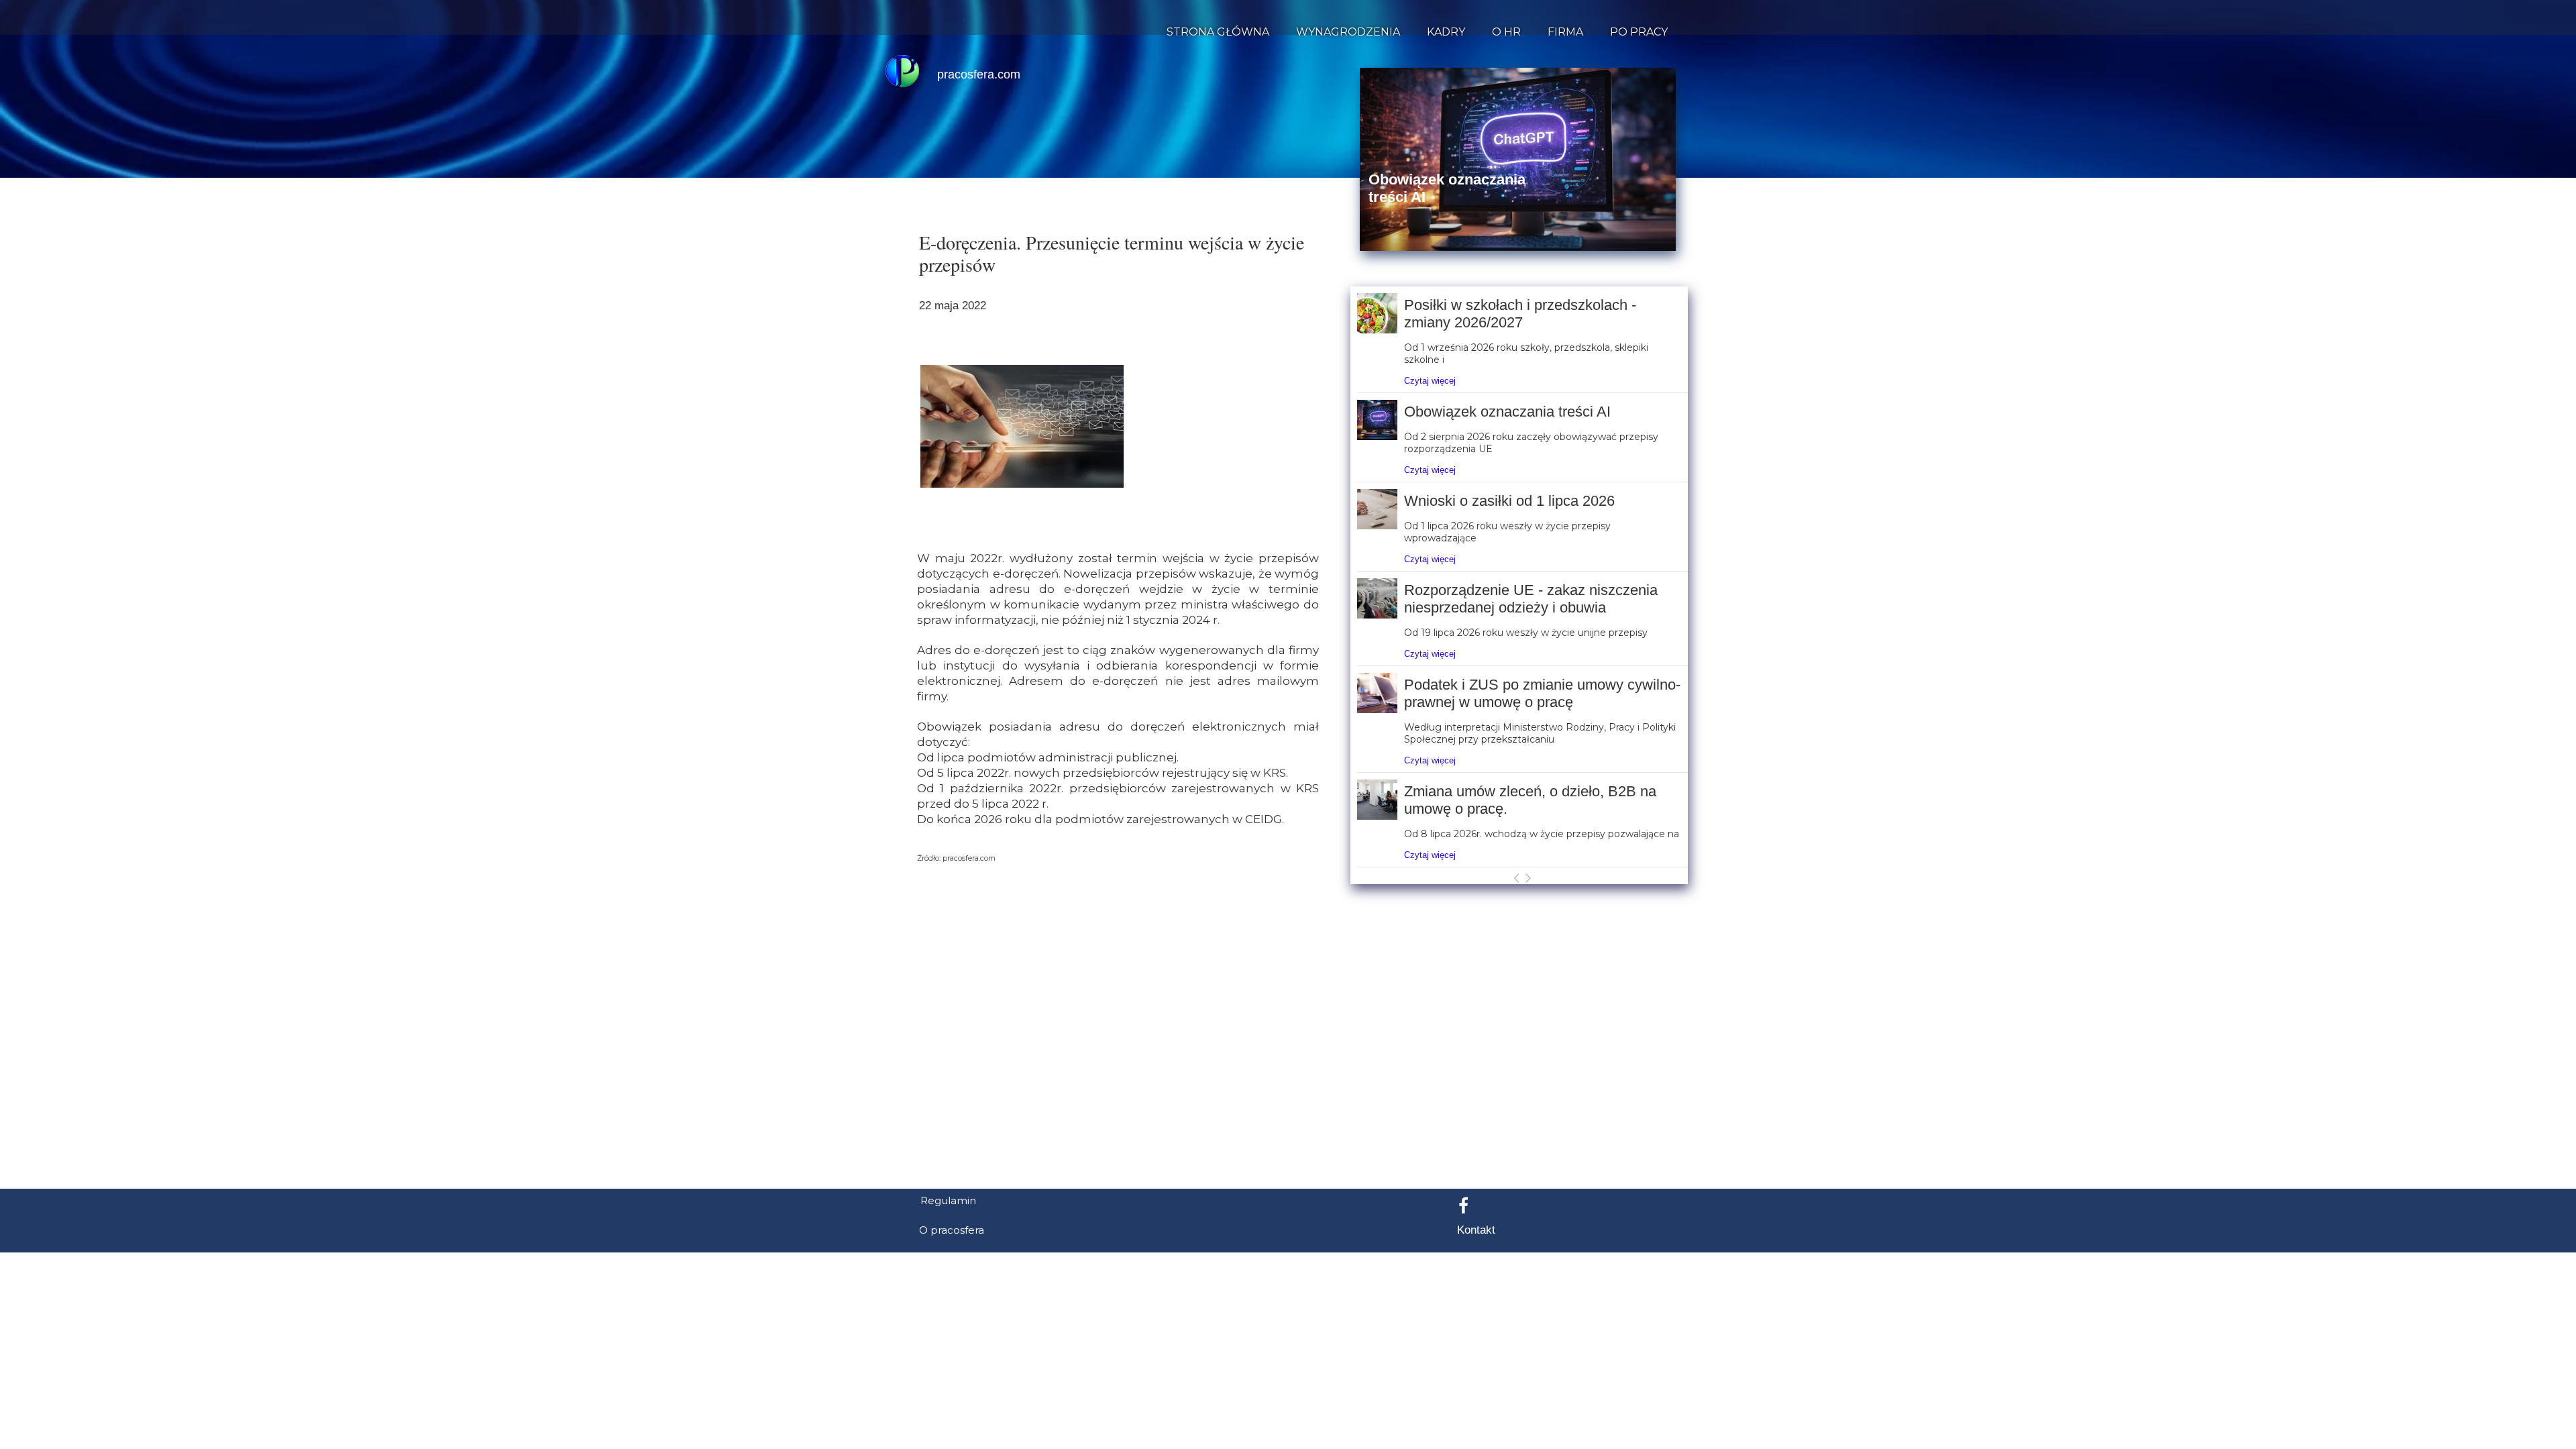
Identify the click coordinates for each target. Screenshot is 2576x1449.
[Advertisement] (1288, 1113)
